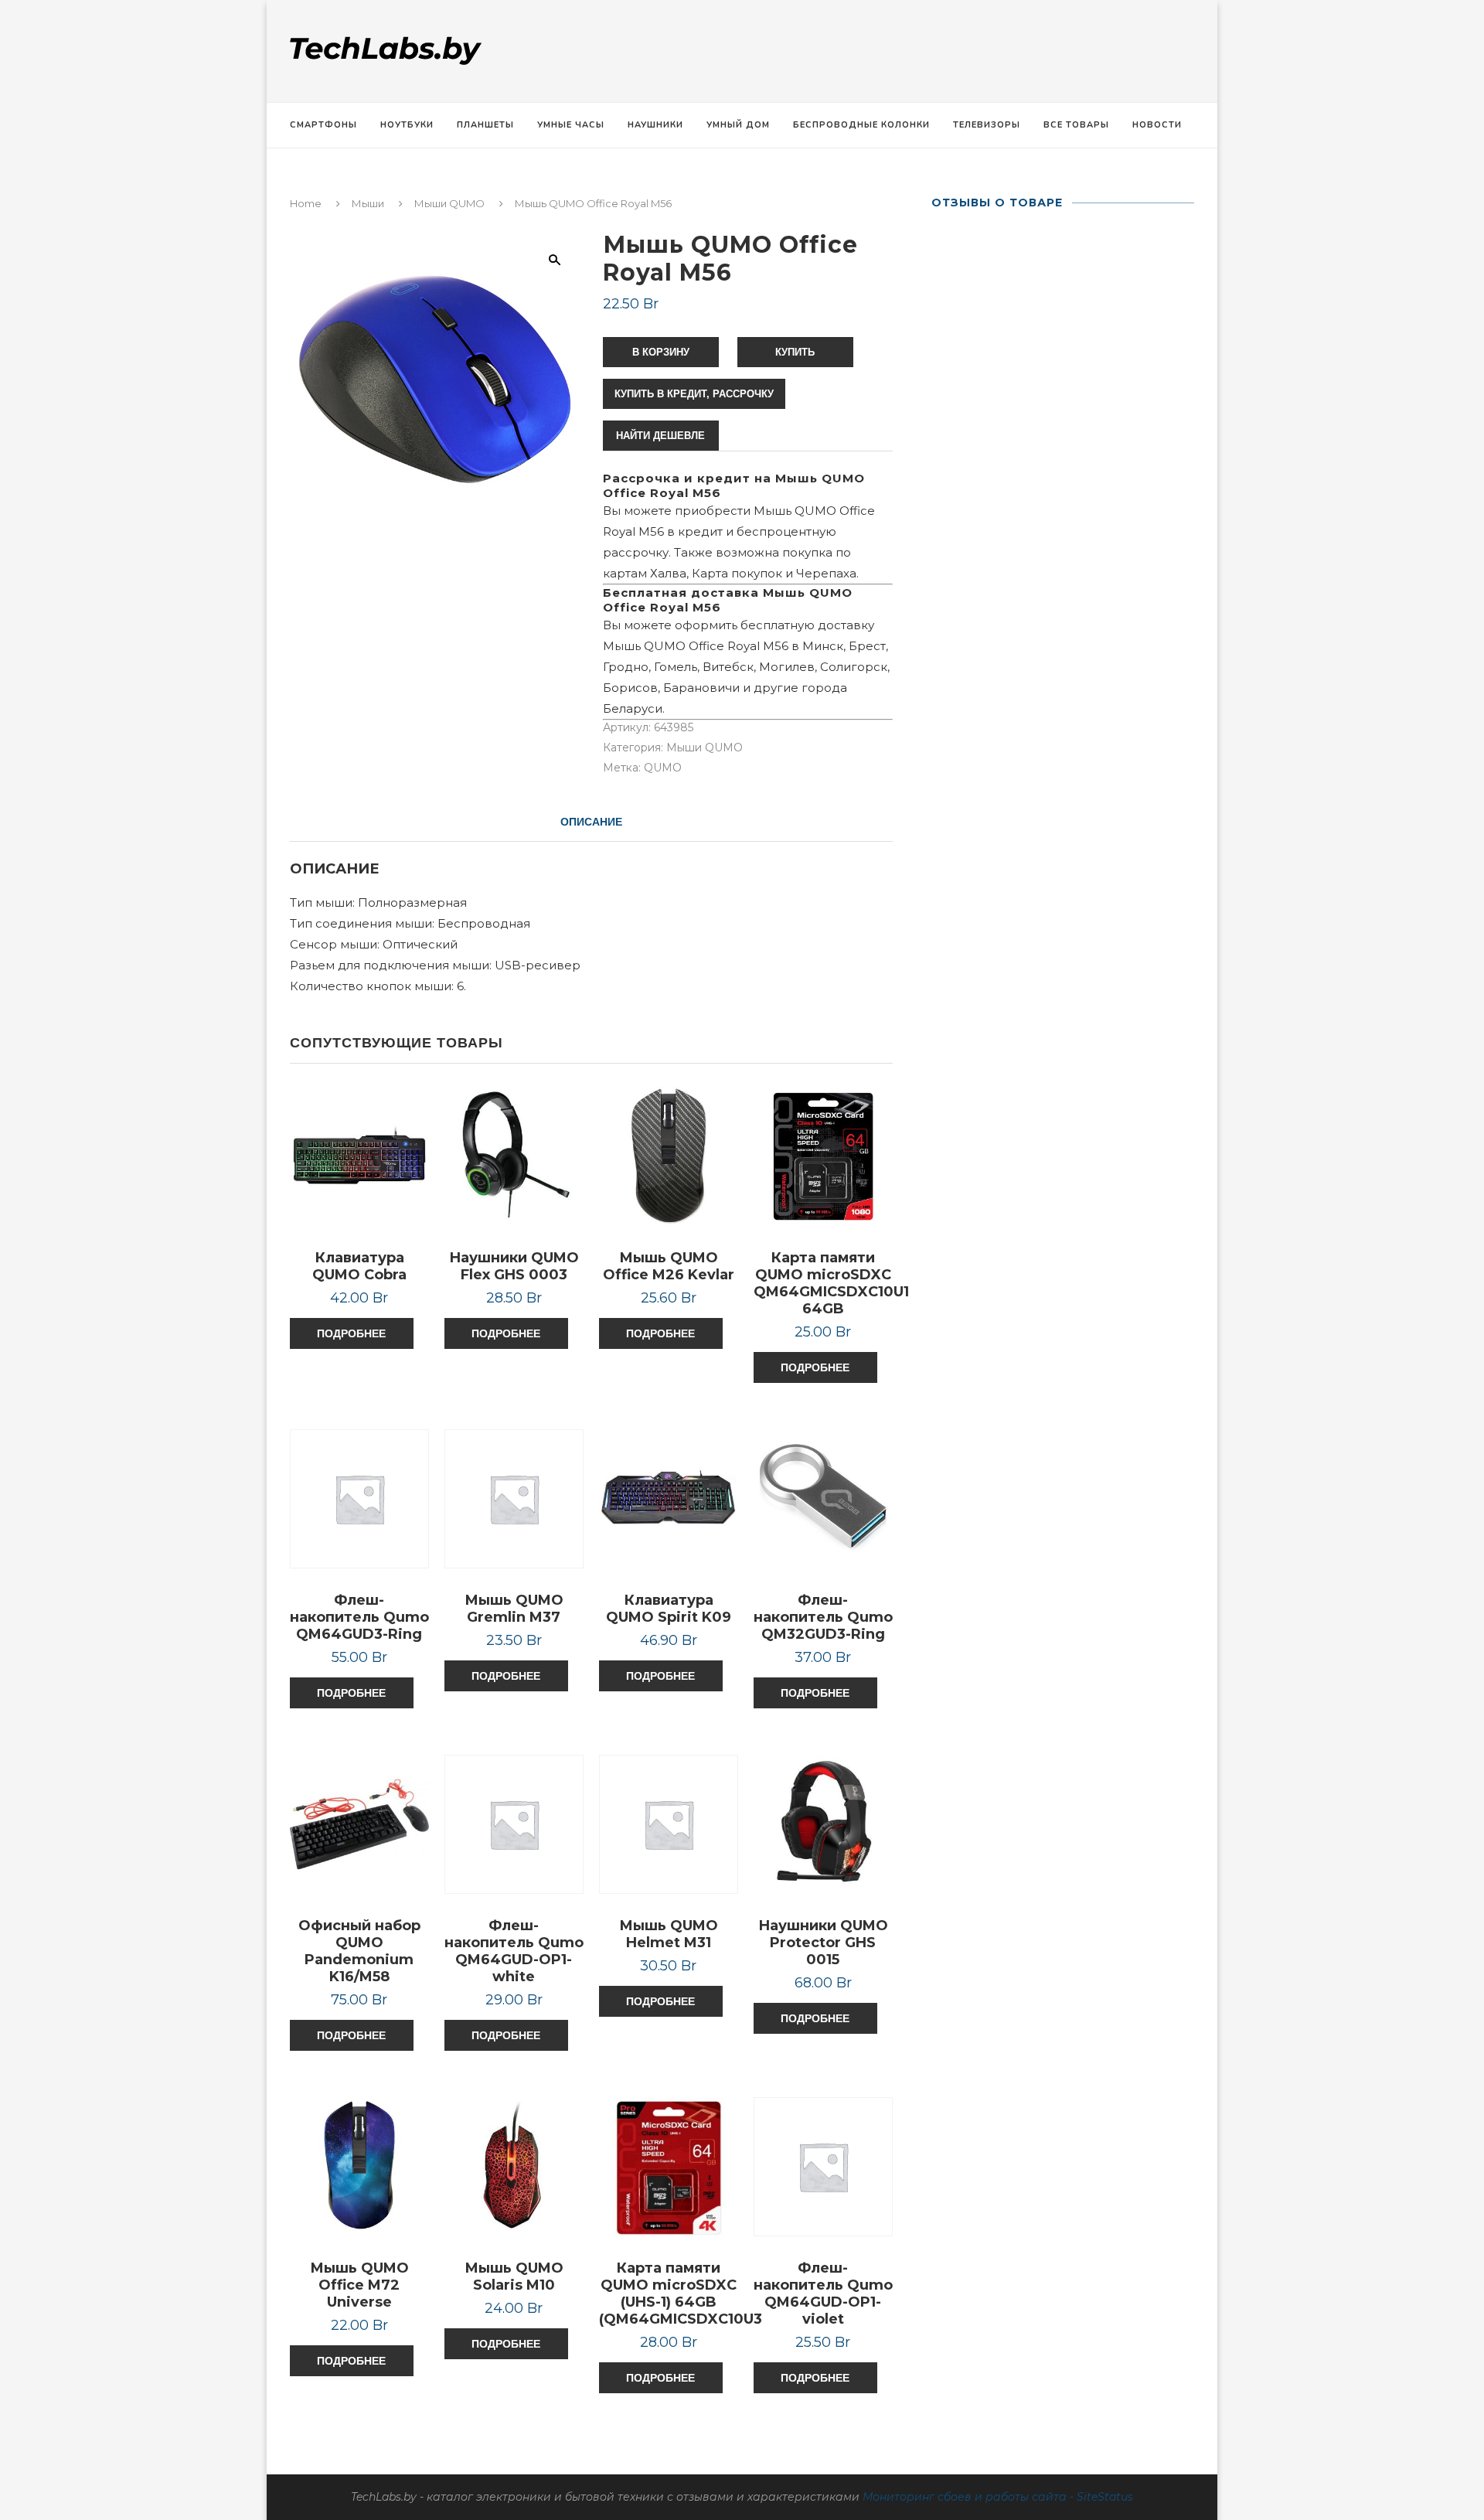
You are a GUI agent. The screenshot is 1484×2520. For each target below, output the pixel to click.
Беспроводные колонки (861, 125)
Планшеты (485, 125)
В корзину (661, 352)
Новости (1157, 125)
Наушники (655, 125)
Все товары (1076, 125)
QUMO (663, 768)
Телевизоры (987, 125)
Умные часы (571, 125)
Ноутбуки (407, 125)
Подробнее (351, 1333)
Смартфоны (323, 125)
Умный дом (738, 125)
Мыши (368, 203)
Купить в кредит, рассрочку (694, 394)
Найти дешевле (660, 436)
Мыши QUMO (449, 203)
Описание (591, 822)
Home (306, 203)
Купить (795, 352)
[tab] (591, 822)
